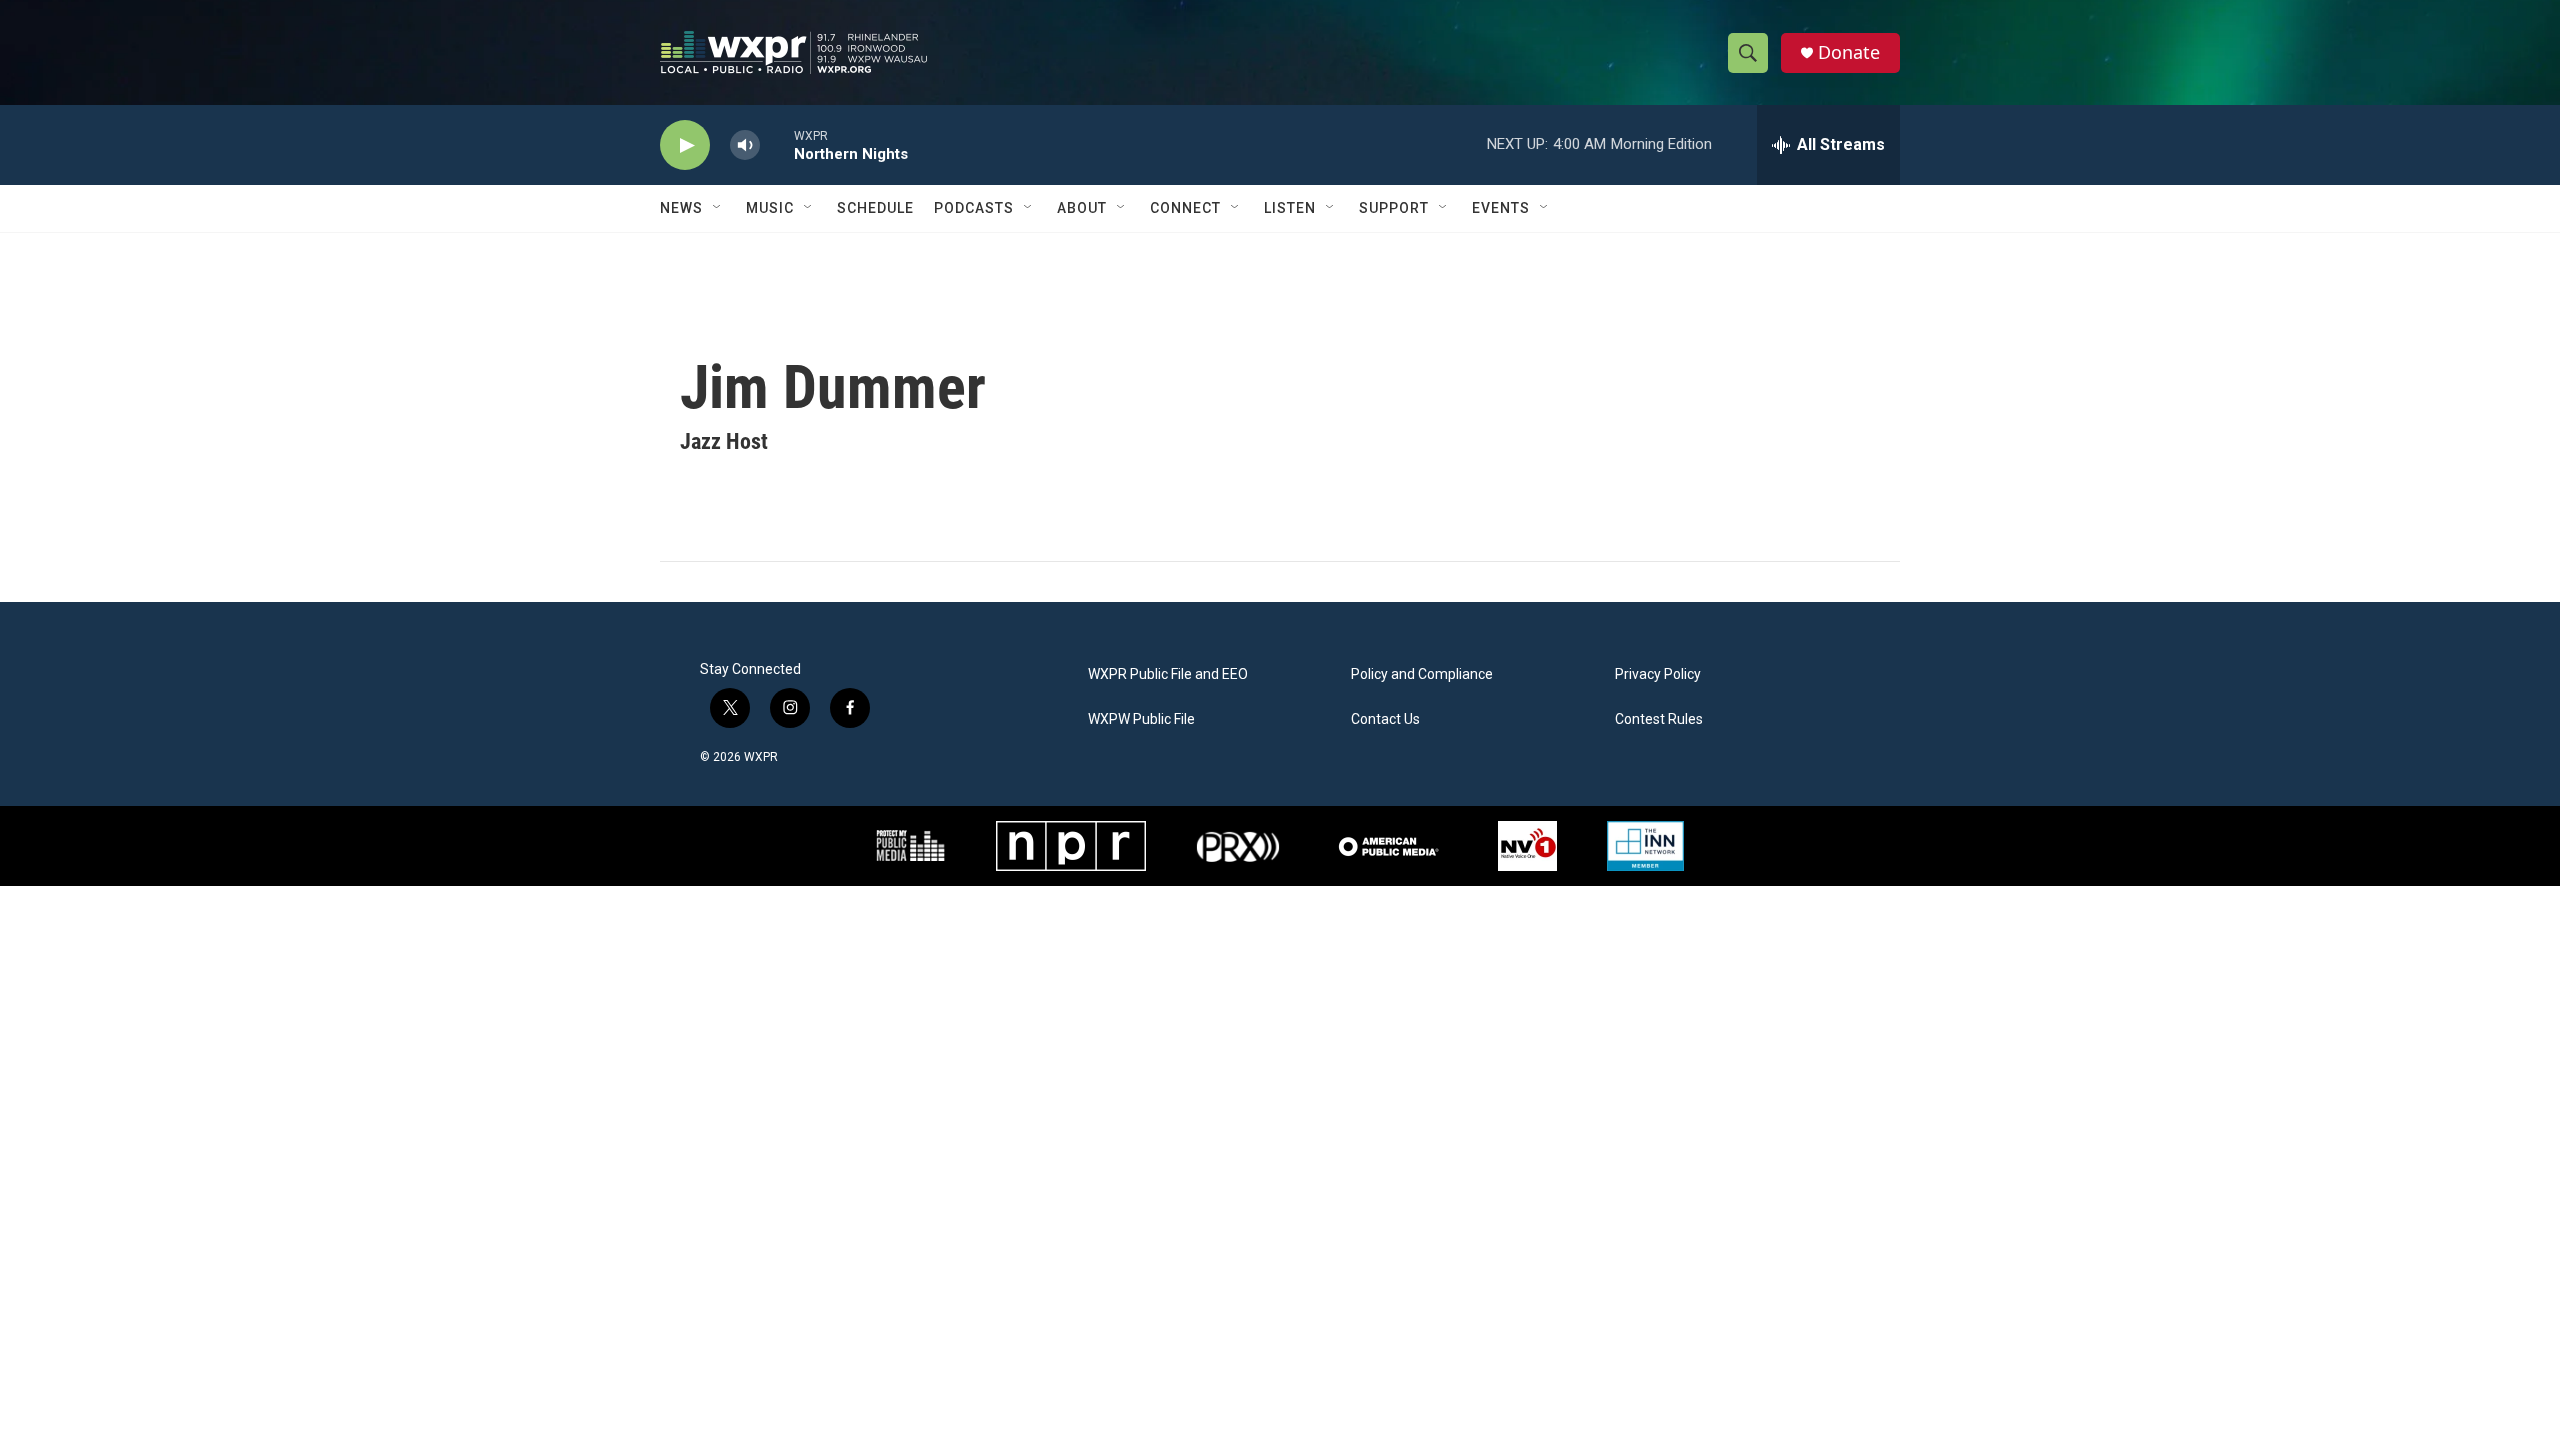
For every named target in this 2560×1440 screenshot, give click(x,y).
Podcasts (974, 208)
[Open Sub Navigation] (718, 208)
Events (1501, 208)
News (681, 208)
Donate (1849, 52)
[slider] (777, 144)
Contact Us (1385, 719)
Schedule (875, 208)
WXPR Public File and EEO (1168, 674)
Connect (1185, 208)
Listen (1290, 208)
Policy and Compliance (1422, 674)
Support (1394, 208)
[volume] (745, 145)
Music (770, 208)
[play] (685, 145)
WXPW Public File (1141, 719)
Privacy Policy (1658, 674)
